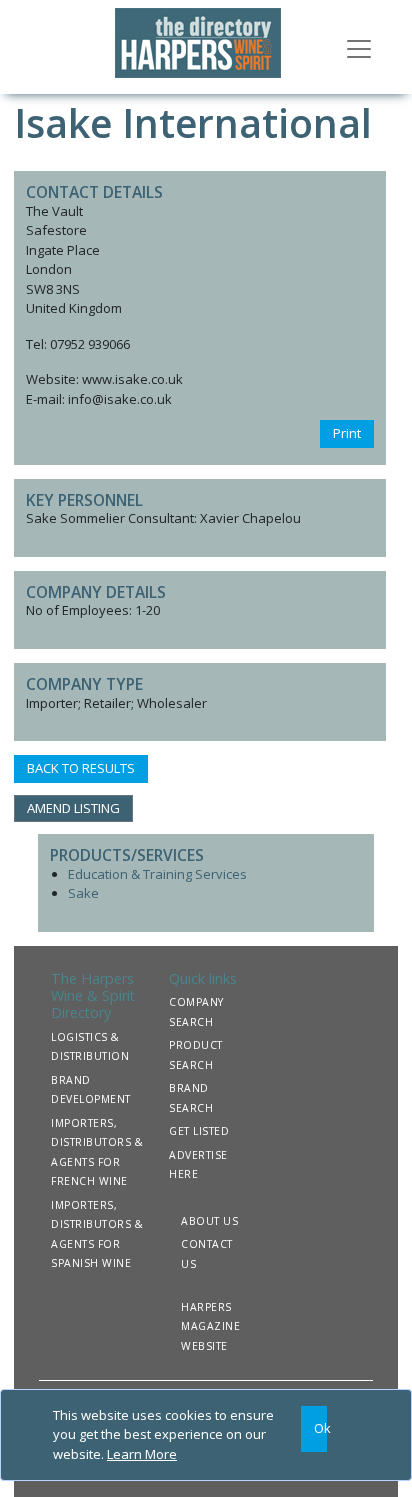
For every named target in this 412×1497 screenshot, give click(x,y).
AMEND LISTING (73, 808)
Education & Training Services (157, 874)
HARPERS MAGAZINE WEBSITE (210, 1326)
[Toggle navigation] (359, 47)
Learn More (142, 1454)
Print (347, 433)
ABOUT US (209, 1221)
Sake (83, 893)
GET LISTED (199, 1131)
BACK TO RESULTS (81, 768)
